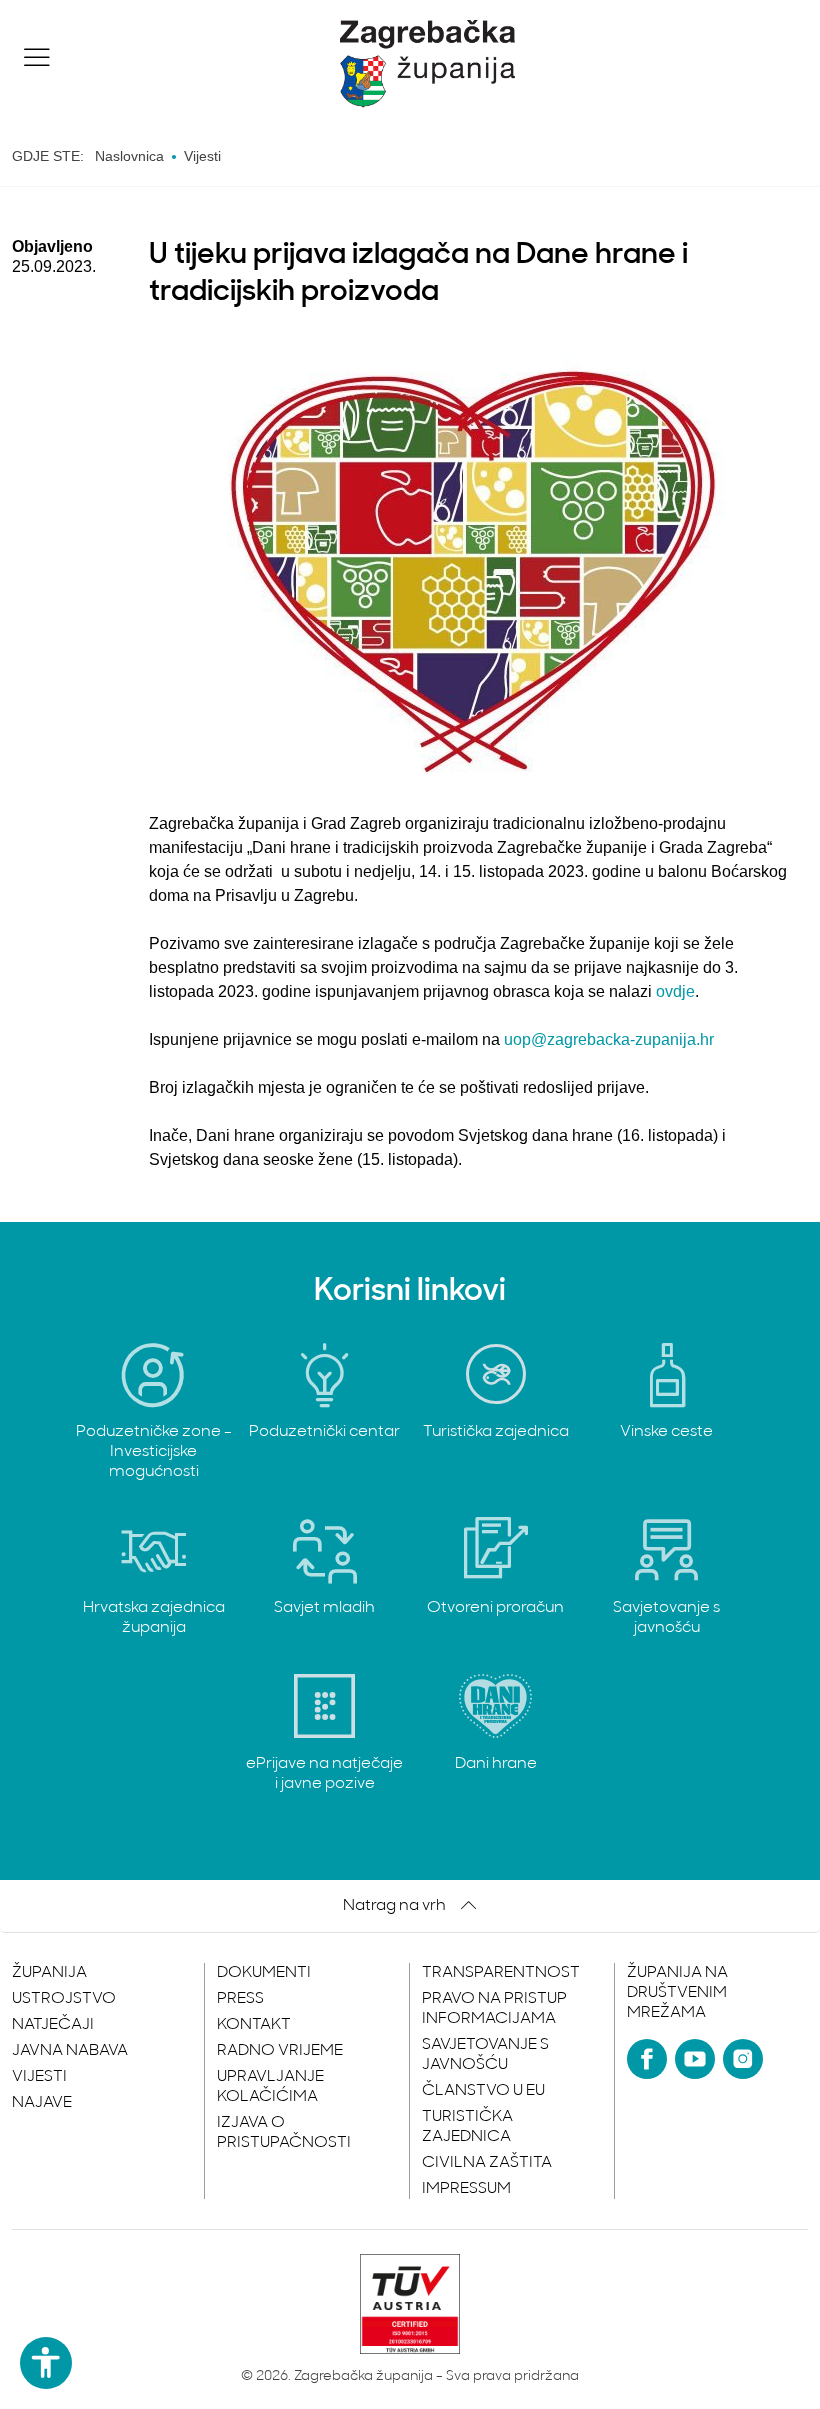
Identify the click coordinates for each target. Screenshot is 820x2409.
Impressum (466, 2189)
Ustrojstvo (64, 1999)
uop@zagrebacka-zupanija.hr (609, 1039)
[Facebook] (647, 2059)
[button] (37, 57)
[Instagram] (743, 2059)
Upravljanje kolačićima (270, 2087)
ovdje (675, 991)
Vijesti (39, 2077)
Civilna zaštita (487, 2163)
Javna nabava (70, 2051)
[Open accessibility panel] (46, 2363)
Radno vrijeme (280, 2051)
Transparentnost (501, 1973)
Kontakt (254, 2025)
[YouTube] (695, 2059)
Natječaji (53, 2025)
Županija (49, 1973)
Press (240, 1999)
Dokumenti (264, 1973)
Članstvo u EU (483, 2091)
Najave (42, 2103)
